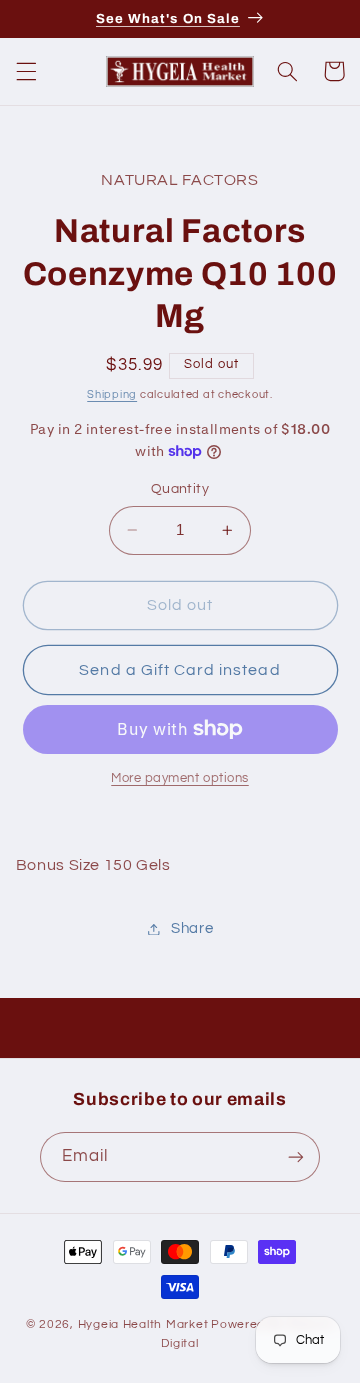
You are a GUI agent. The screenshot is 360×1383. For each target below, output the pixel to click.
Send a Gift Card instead (179, 670)
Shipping (112, 394)
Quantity (180, 489)
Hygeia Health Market (143, 1324)
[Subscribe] (296, 1156)
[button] (26, 71)
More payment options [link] (180, 778)
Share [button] (192, 928)
